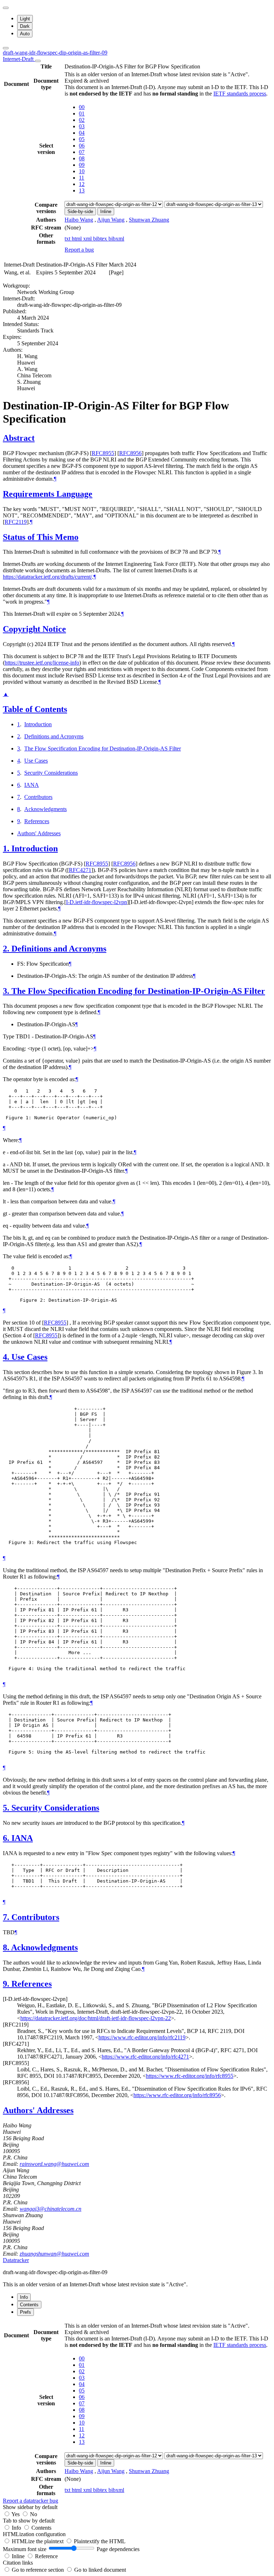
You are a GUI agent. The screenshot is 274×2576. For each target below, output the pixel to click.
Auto (25, 34)
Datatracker (16, 2260)
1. (7, 848)
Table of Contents (35, 709)
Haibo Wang (79, 220)
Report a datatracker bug (31, 2501)
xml (88, 239)
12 (82, 184)
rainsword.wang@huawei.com (54, 2164)
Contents (41, 2528)
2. (7, 949)
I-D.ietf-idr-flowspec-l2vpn (97, 902)
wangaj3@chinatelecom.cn (50, 2209)
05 (82, 139)
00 (82, 107)
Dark (25, 26)
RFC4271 (80, 870)
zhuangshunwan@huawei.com (54, 2254)
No (34, 2514)
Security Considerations (51, 773)
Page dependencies (118, 2549)
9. (7, 1984)
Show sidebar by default (30, 2507)
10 (82, 171)
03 (82, 126)
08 (82, 158)
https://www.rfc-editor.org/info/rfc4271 (145, 2057)
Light (25, 19)
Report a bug (79, 250)
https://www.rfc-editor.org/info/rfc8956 (177, 2095)
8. (7, 1947)
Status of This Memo (41, 537)
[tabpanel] (137, 2413)
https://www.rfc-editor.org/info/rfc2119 (142, 2037)
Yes (16, 2514)
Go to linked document (100, 2570)
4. (7, 1357)
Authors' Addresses (39, 833)
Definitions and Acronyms (54, 736)
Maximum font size (25, 2549)
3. (7, 991)
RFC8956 (130, 453)
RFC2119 (16, 522)
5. (7, 1808)
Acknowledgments (45, 809)
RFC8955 (103, 453)
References (37, 821)
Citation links (18, 2563)
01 (82, 113)
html (77, 239)
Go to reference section (39, 2570)
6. (7, 1838)
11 (82, 178)
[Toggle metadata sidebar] (6, 48)
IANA (32, 785)
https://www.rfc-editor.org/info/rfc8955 (190, 2076)
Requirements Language (48, 494)
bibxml (116, 239)
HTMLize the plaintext (38, 2541)
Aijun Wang (111, 220)
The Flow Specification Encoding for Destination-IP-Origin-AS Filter (103, 748)
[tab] (24, 2297)
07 (82, 152)
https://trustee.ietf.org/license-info (42, 663)
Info (17, 2528)
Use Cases (36, 761)
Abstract (19, 438)
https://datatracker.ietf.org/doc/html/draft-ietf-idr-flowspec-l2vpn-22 (96, 2018)
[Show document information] (38, 61)
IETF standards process (240, 94)
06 (82, 146)
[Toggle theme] (6, 8)
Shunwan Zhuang (149, 220)
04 (82, 133)
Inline (106, 211)
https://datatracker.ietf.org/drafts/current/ (47, 577)
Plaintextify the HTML (100, 2541)
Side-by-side (80, 211)
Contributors (38, 797)
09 (82, 165)
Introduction (38, 724)
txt (68, 239)
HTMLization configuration (34, 2534)
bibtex (101, 239)
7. (7, 1917)
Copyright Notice (34, 629)
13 (82, 190)
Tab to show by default (29, 2521)
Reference (46, 2556)
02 (82, 120)
